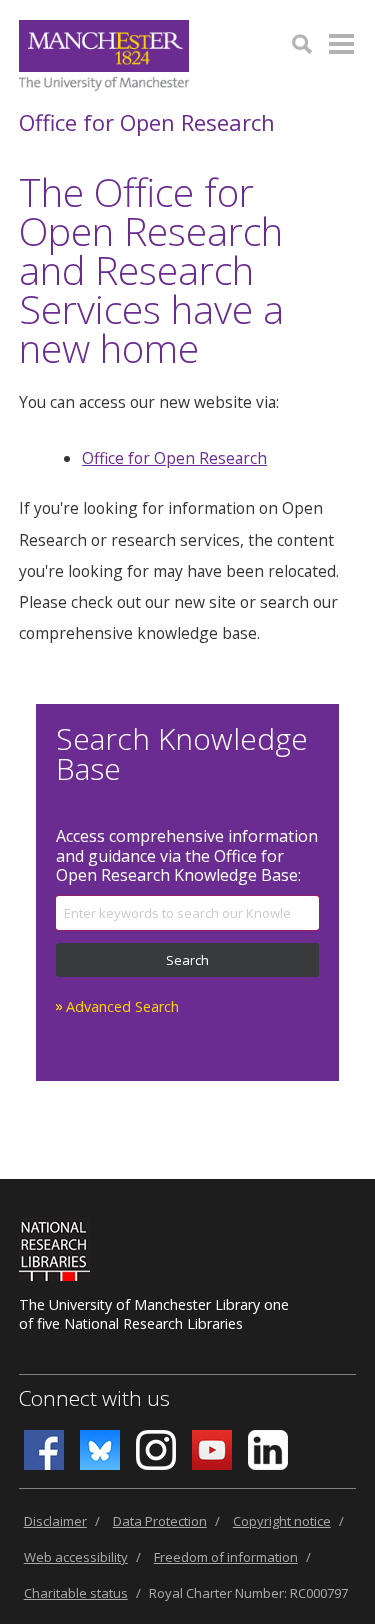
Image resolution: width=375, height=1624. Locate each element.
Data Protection (160, 1521)
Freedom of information (226, 1557)
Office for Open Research (147, 122)
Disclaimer (55, 1521)
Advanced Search (122, 1006)
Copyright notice (282, 1521)
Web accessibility (76, 1557)
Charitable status (76, 1593)
